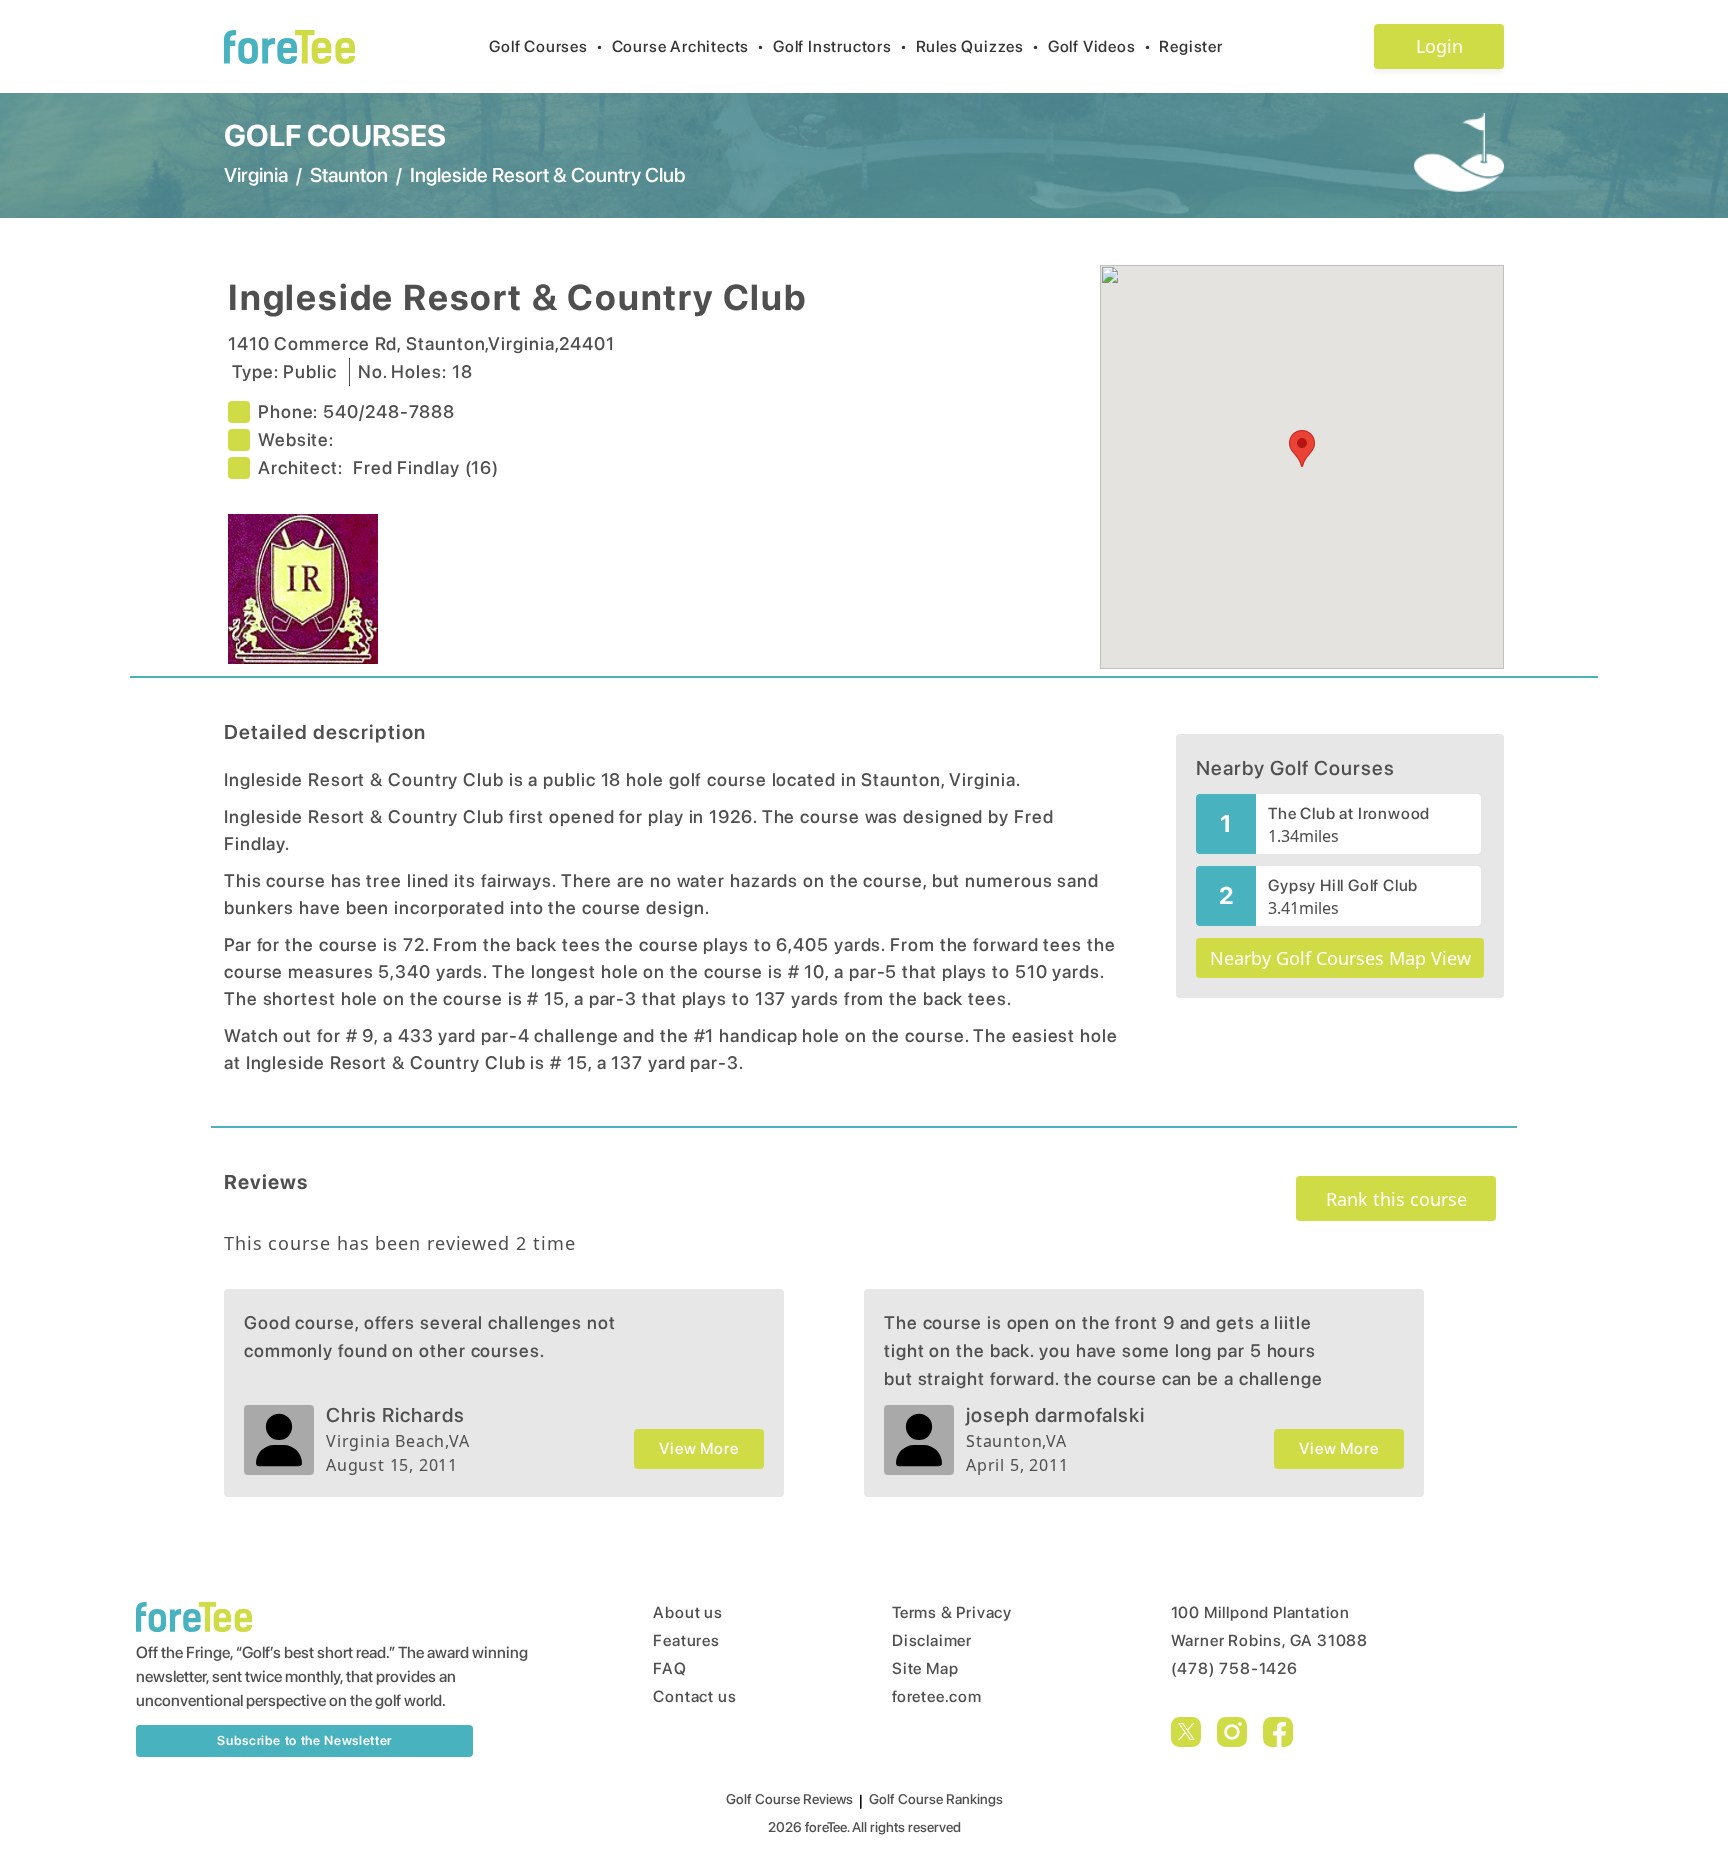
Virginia (256, 175)
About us (687, 1612)
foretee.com (937, 1696)
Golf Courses (546, 46)
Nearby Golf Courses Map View (1340, 958)
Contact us (694, 1696)
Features (686, 1640)
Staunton (349, 175)
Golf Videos (1100, 46)
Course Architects (688, 46)
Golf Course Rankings (936, 1799)
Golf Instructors (840, 46)
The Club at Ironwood (1349, 813)
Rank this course (1396, 1199)
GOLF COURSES (335, 135)
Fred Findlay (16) (426, 467)
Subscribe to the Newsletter (304, 1740)
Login (1439, 46)
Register (1190, 46)
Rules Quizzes (978, 46)
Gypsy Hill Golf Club (1343, 885)
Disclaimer (932, 1640)
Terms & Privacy (952, 1612)
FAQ (669, 1668)
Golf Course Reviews (789, 1799)
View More (698, 1448)
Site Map (925, 1668)
